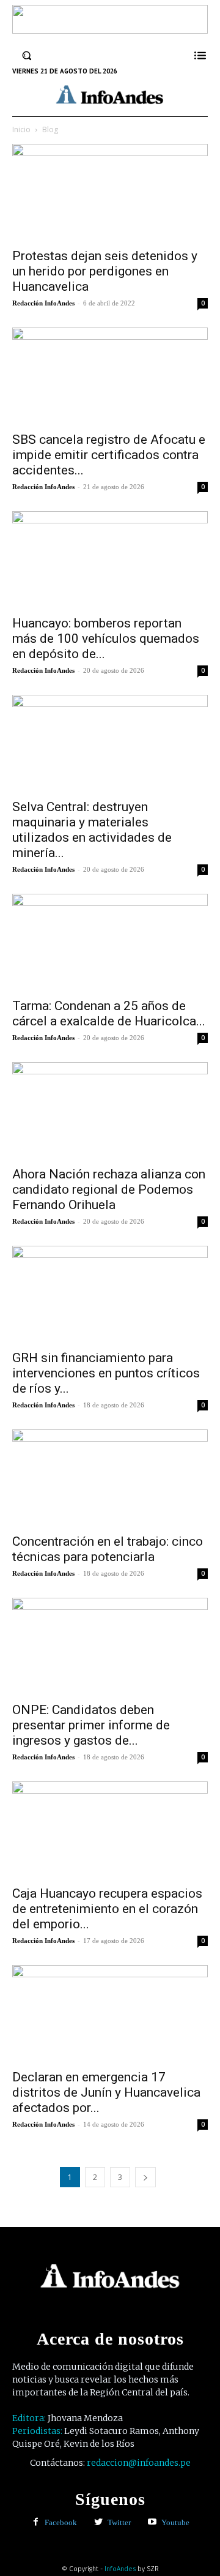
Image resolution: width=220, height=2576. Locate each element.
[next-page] (145, 2177)
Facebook (61, 2522)
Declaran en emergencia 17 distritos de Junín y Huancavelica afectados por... (106, 2092)
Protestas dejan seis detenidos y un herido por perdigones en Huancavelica (105, 271)
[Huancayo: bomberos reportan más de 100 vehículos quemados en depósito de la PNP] (110, 560)
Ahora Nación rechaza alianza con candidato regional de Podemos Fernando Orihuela (109, 1189)
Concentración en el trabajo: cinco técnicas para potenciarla (108, 1549)
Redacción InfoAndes (43, 303)
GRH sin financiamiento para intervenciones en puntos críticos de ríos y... (106, 1373)
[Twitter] (99, 2522)
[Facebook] (36, 2522)
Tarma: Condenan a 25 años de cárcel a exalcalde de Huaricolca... (109, 1013)
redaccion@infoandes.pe (139, 2463)
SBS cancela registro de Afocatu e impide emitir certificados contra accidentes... (109, 455)
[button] (27, 56)
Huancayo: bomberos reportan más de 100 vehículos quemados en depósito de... (106, 638)
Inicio (21, 129)
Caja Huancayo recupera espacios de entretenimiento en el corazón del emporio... (107, 1909)
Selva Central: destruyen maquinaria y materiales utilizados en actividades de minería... (92, 830)
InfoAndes (120, 2569)
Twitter (119, 2522)
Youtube (175, 2522)
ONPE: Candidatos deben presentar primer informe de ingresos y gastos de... (91, 1725)
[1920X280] (110, 29)
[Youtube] (152, 2522)
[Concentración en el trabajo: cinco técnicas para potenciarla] (110, 1478)
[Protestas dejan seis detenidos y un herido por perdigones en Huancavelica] (110, 192)
